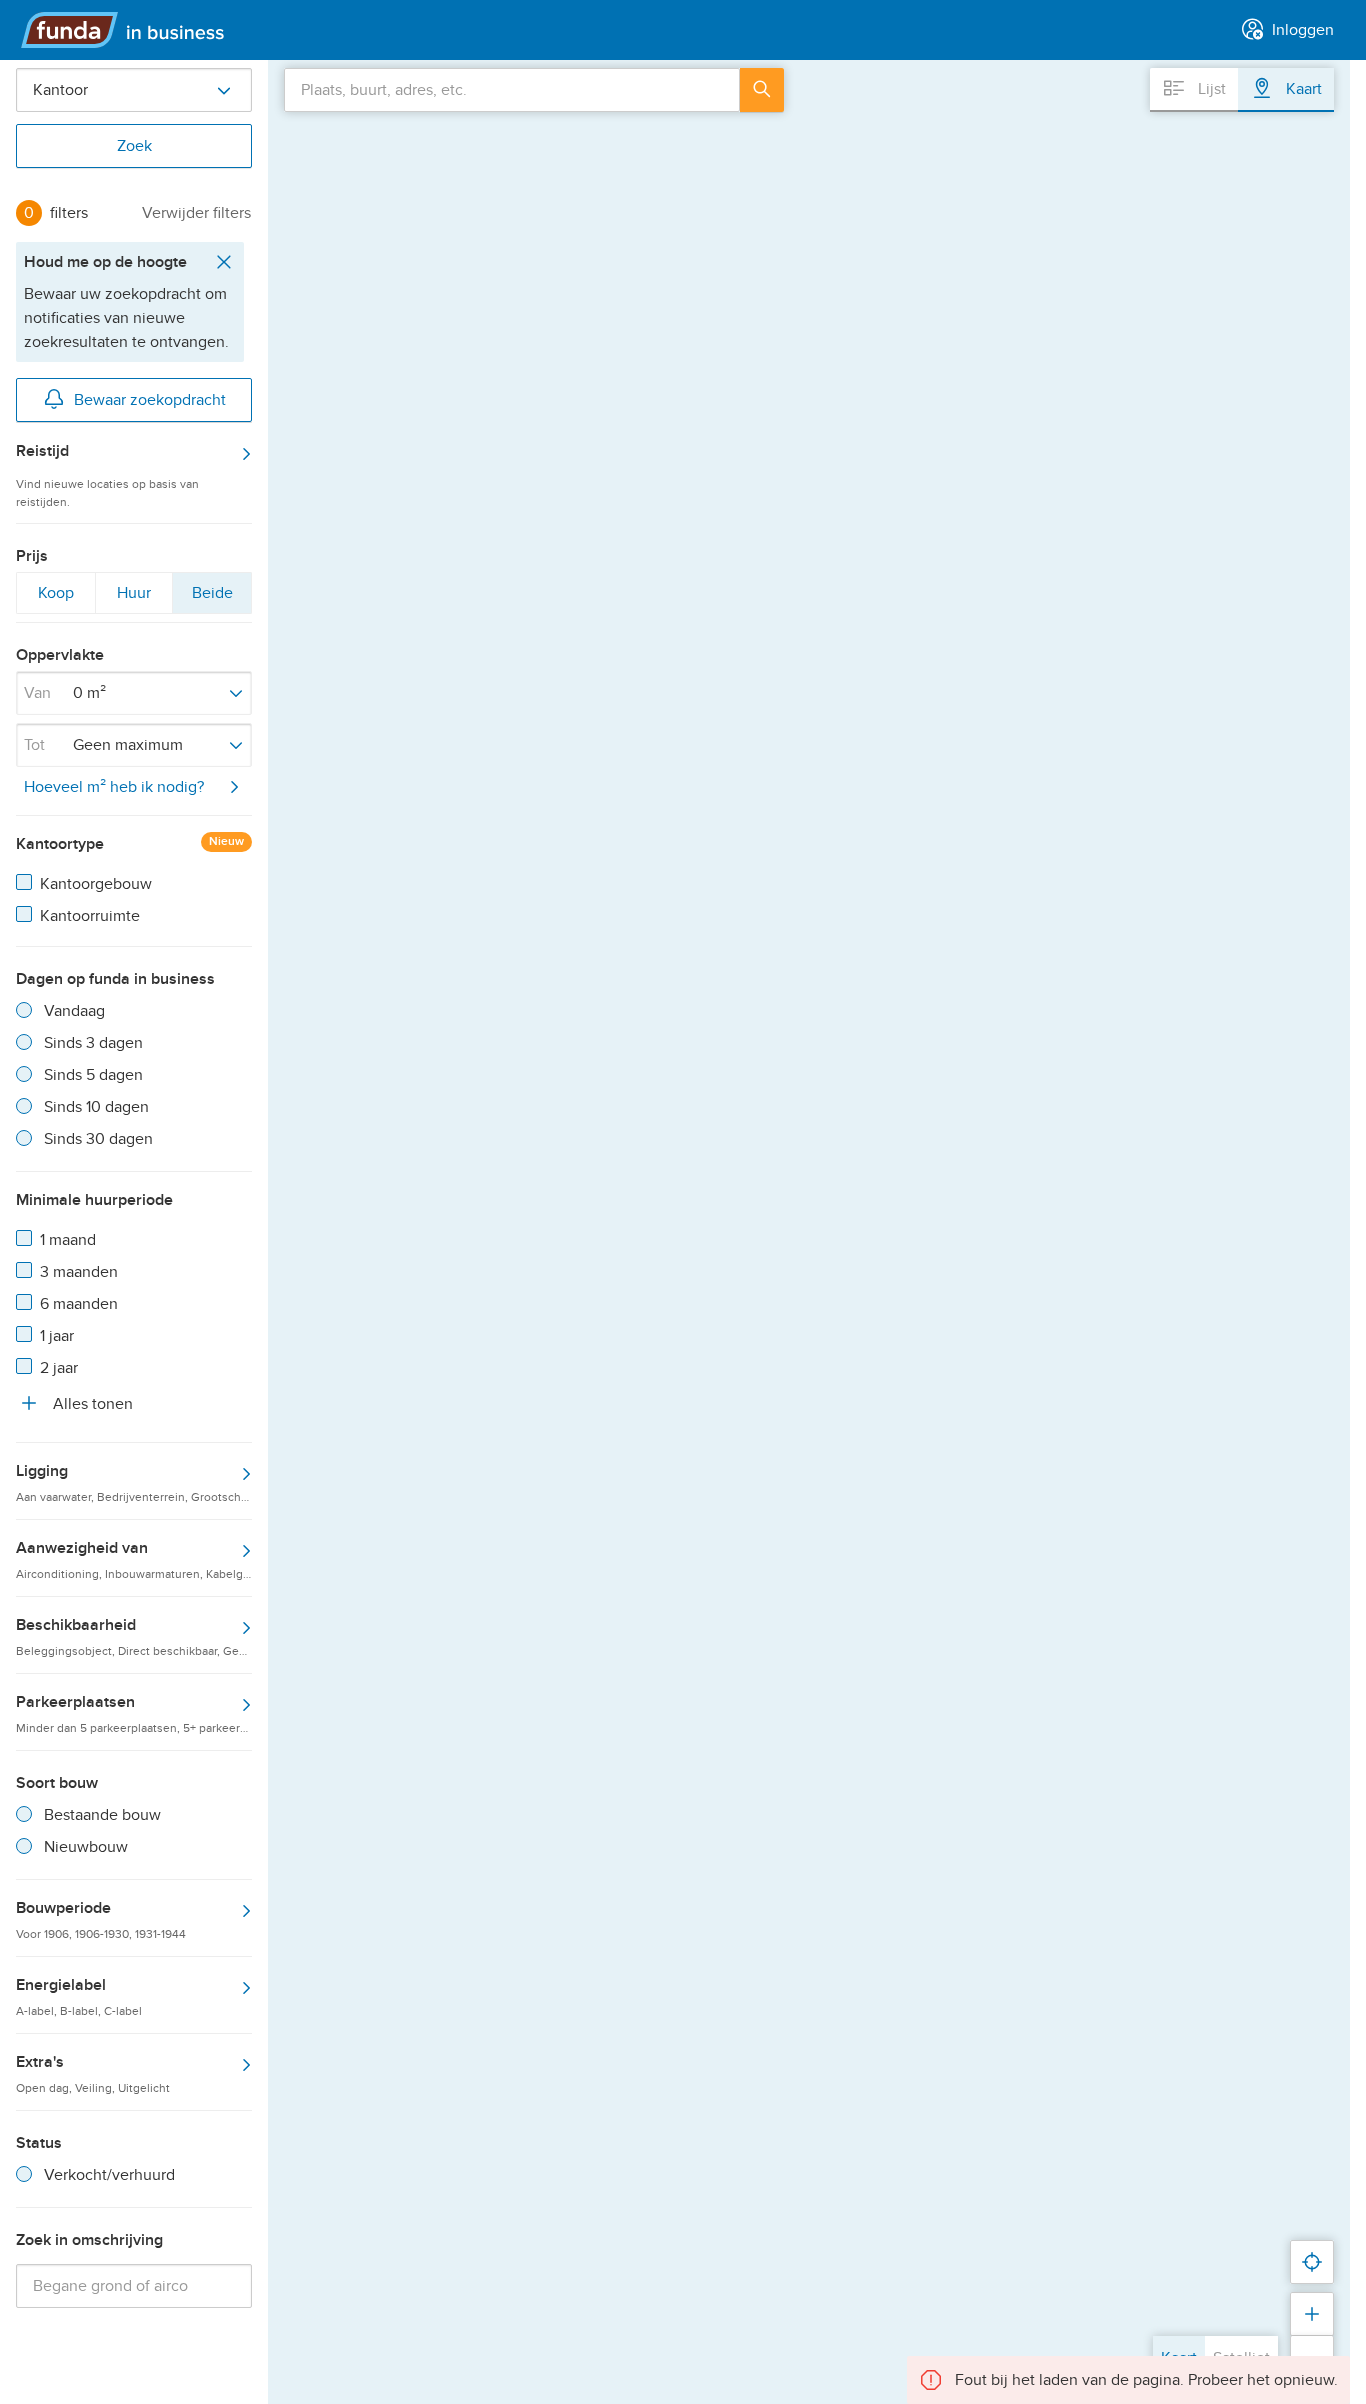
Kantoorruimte (90, 916)
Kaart (1302, 89)
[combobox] (512, 90)
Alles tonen (91, 1404)
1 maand (68, 1240)
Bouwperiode (101, 1919)
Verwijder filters (196, 213)
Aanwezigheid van (134, 1559)
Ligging (134, 1482)
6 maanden (79, 1304)
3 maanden (79, 1272)
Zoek (134, 146)
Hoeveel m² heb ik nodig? (114, 787)
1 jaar (57, 1336)
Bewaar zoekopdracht (150, 400)
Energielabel (79, 1996)
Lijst (1210, 89)
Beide (212, 598)
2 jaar (59, 1368)
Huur (134, 598)
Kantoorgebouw (96, 884)
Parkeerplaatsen (134, 1713)
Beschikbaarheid (134, 1636)
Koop (55, 598)
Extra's (93, 2073)
